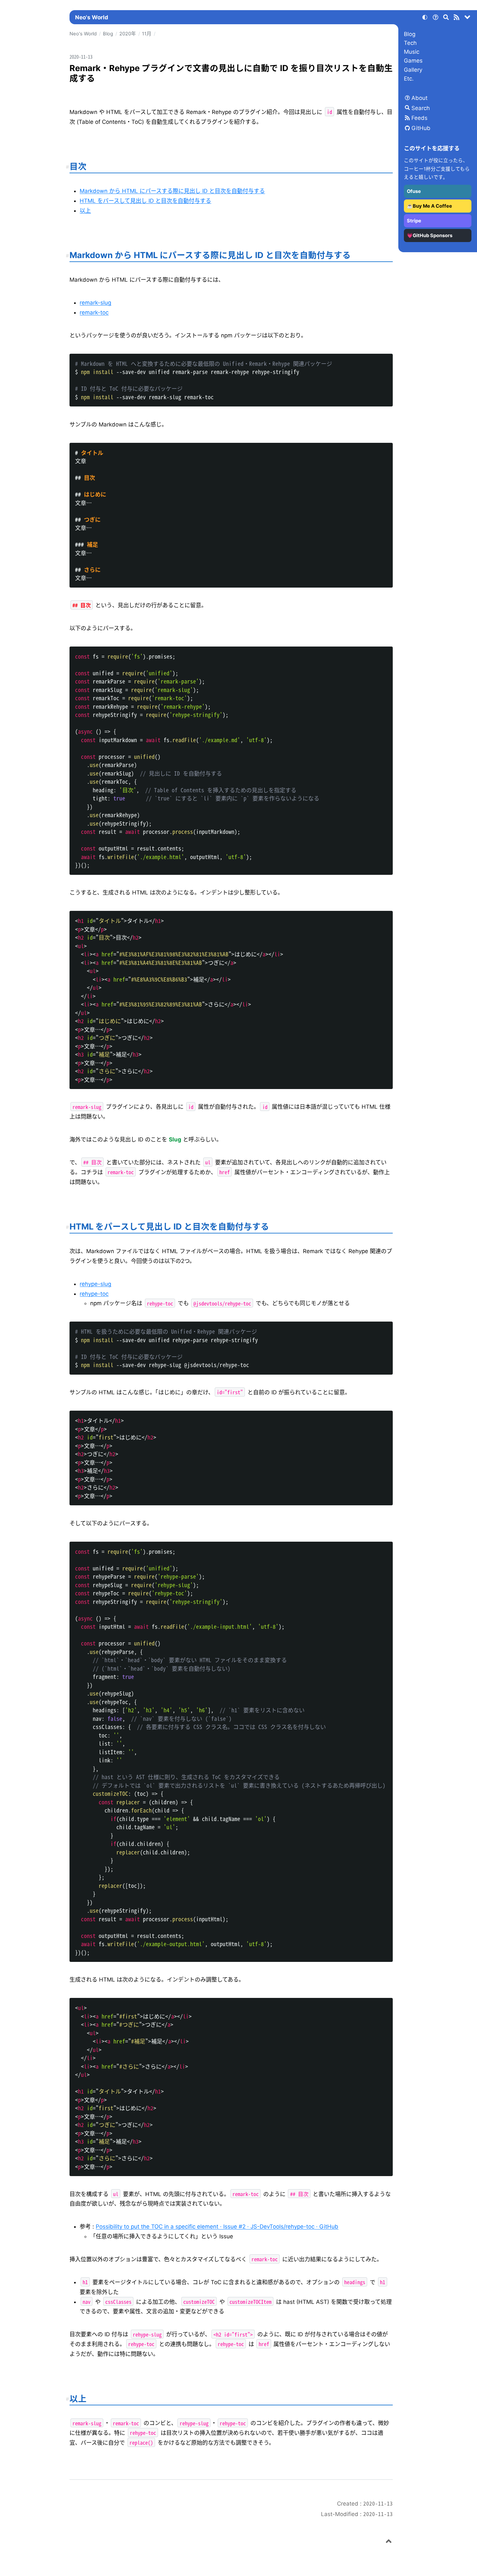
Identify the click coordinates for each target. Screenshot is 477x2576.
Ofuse (414, 191)
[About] (435, 18)
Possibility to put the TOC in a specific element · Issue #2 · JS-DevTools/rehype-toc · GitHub (217, 2227)
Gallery (413, 70)
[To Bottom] (467, 18)
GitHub (421, 128)
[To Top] (389, 2542)
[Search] (446, 18)
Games (413, 61)
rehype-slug (95, 1284)
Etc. (409, 79)
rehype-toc (94, 1294)
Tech (410, 43)
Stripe (414, 221)
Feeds (419, 118)
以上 (85, 211)
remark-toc (94, 312)
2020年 (128, 34)
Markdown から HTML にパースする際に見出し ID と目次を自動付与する (172, 191)
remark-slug (95, 303)
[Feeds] (457, 18)
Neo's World (92, 17)
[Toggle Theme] (425, 18)
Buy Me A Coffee (432, 206)
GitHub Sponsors (433, 235)
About (419, 98)
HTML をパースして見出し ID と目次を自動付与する (145, 201)
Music (412, 52)
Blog (410, 34)
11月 (147, 34)
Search (421, 108)
